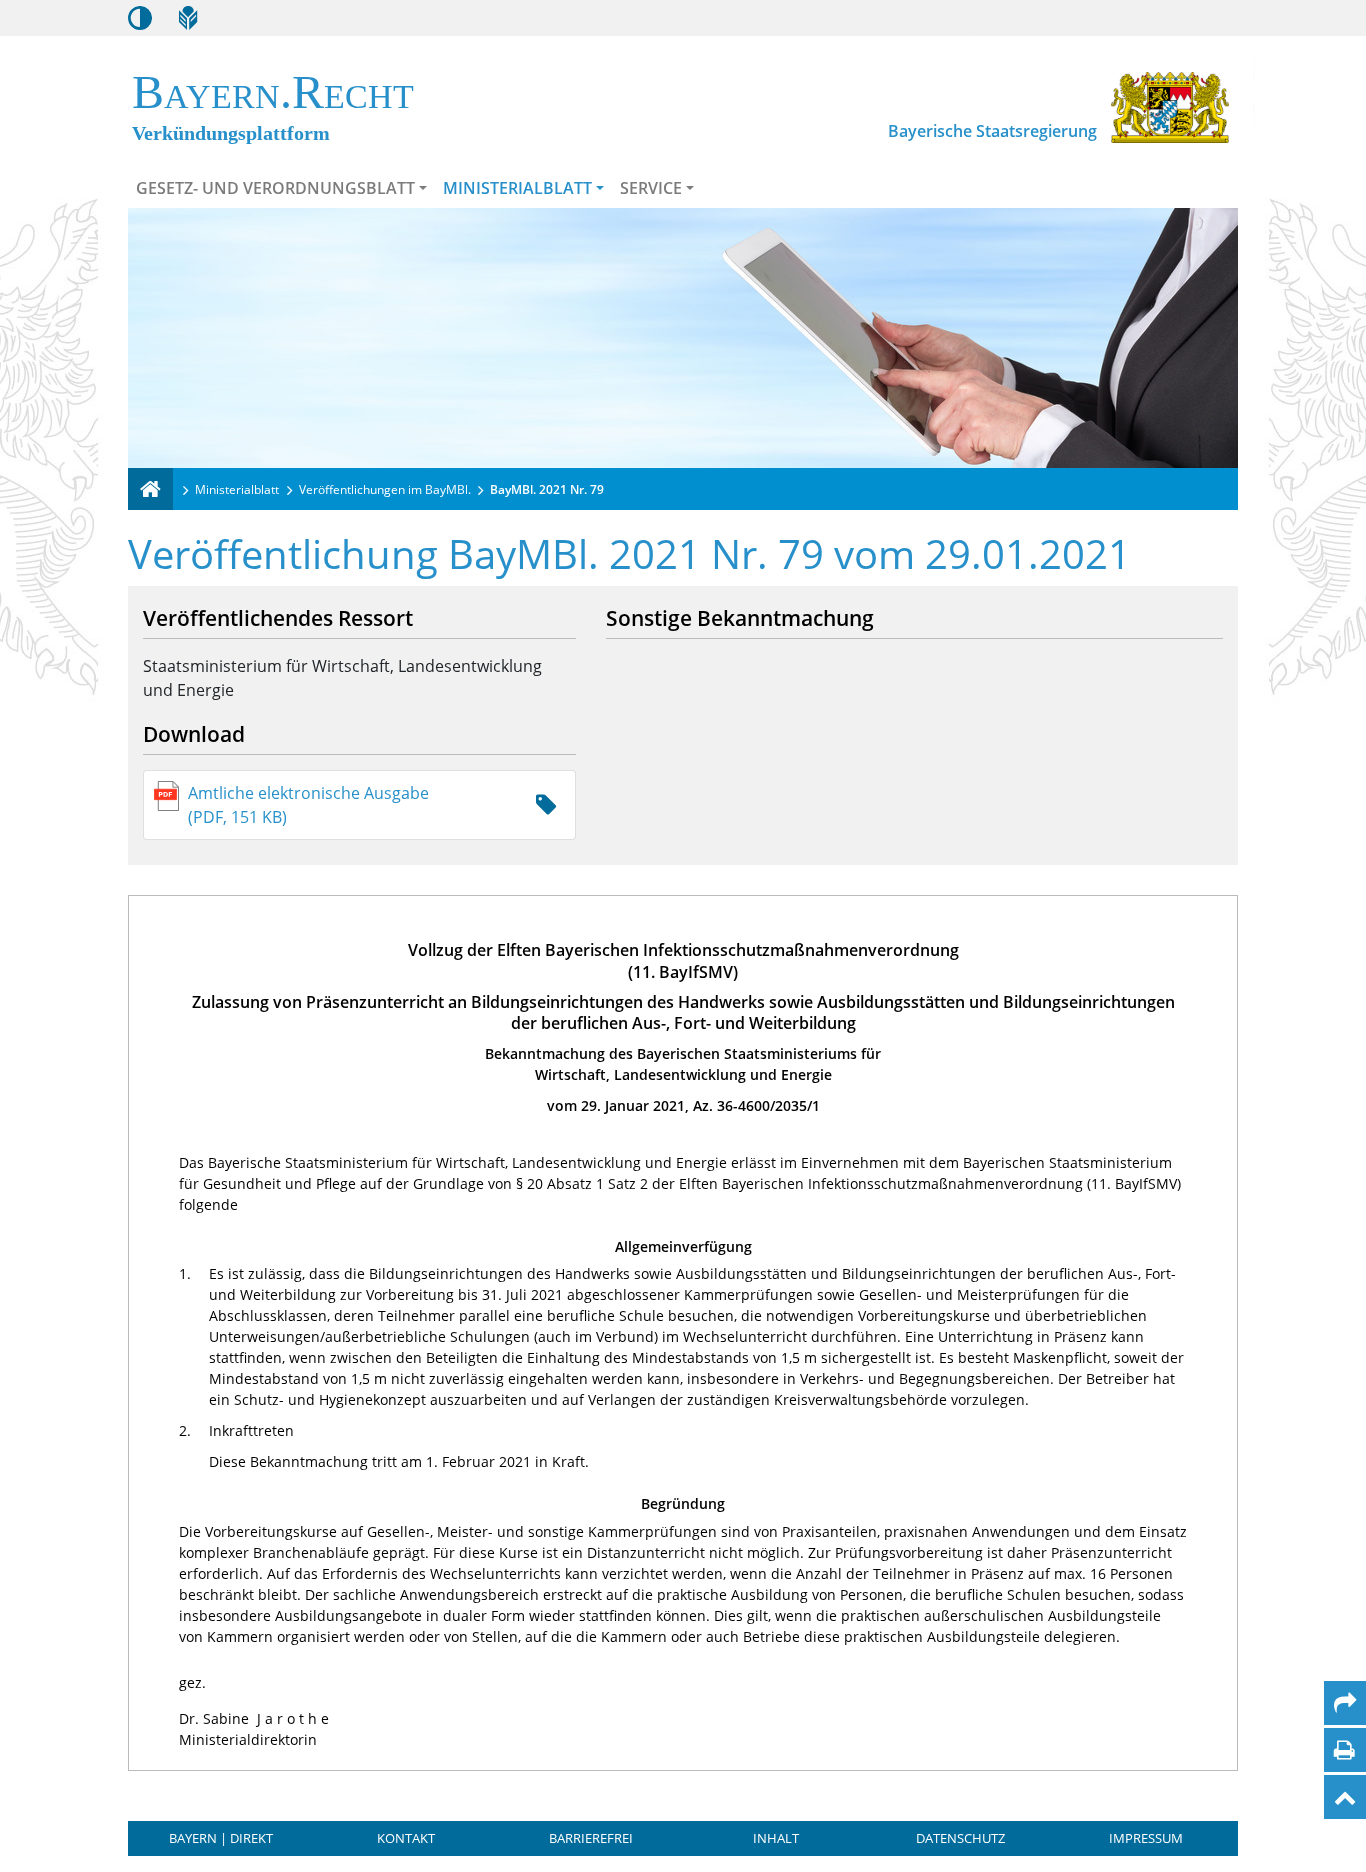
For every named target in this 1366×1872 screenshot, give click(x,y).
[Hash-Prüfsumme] (546, 805)
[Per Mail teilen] (1345, 1703)
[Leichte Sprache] (188, 18)
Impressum (1146, 1838)
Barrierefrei (591, 1838)
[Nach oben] (1345, 1797)
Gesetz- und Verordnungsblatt (275, 188)
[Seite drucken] (1344, 1750)
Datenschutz (960, 1838)
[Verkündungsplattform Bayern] (150, 489)
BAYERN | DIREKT (221, 1838)
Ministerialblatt (517, 188)
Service (651, 188)
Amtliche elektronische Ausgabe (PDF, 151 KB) (308, 805)
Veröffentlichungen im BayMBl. (385, 489)
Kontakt (406, 1838)
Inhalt (776, 1838)
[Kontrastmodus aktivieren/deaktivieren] (140, 18)
